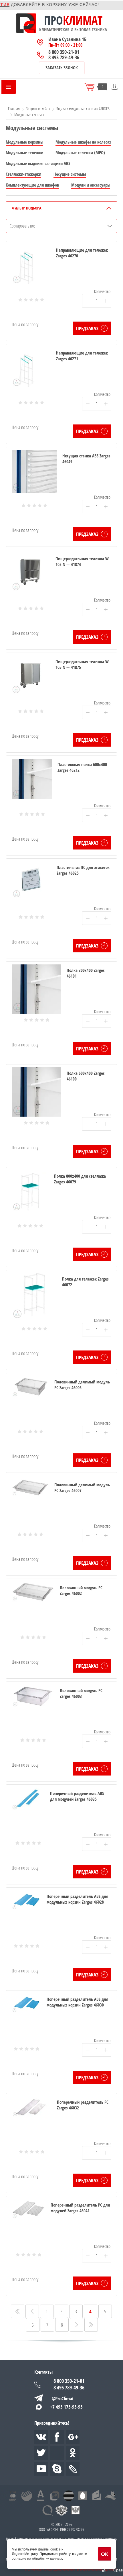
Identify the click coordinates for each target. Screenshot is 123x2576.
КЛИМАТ (83, 20)
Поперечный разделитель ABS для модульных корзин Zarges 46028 (77, 1899)
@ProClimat (63, 2398)
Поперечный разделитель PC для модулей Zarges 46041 (80, 2208)
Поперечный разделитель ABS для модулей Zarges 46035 (77, 1796)
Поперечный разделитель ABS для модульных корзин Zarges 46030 (77, 2002)
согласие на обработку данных (37, 2559)
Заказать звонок (62, 68)
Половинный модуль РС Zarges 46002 (81, 1590)
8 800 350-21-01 (64, 52)
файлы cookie (49, 2549)
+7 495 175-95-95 (66, 2407)
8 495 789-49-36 (64, 57)
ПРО (53, 20)
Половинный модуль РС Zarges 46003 (81, 1693)
